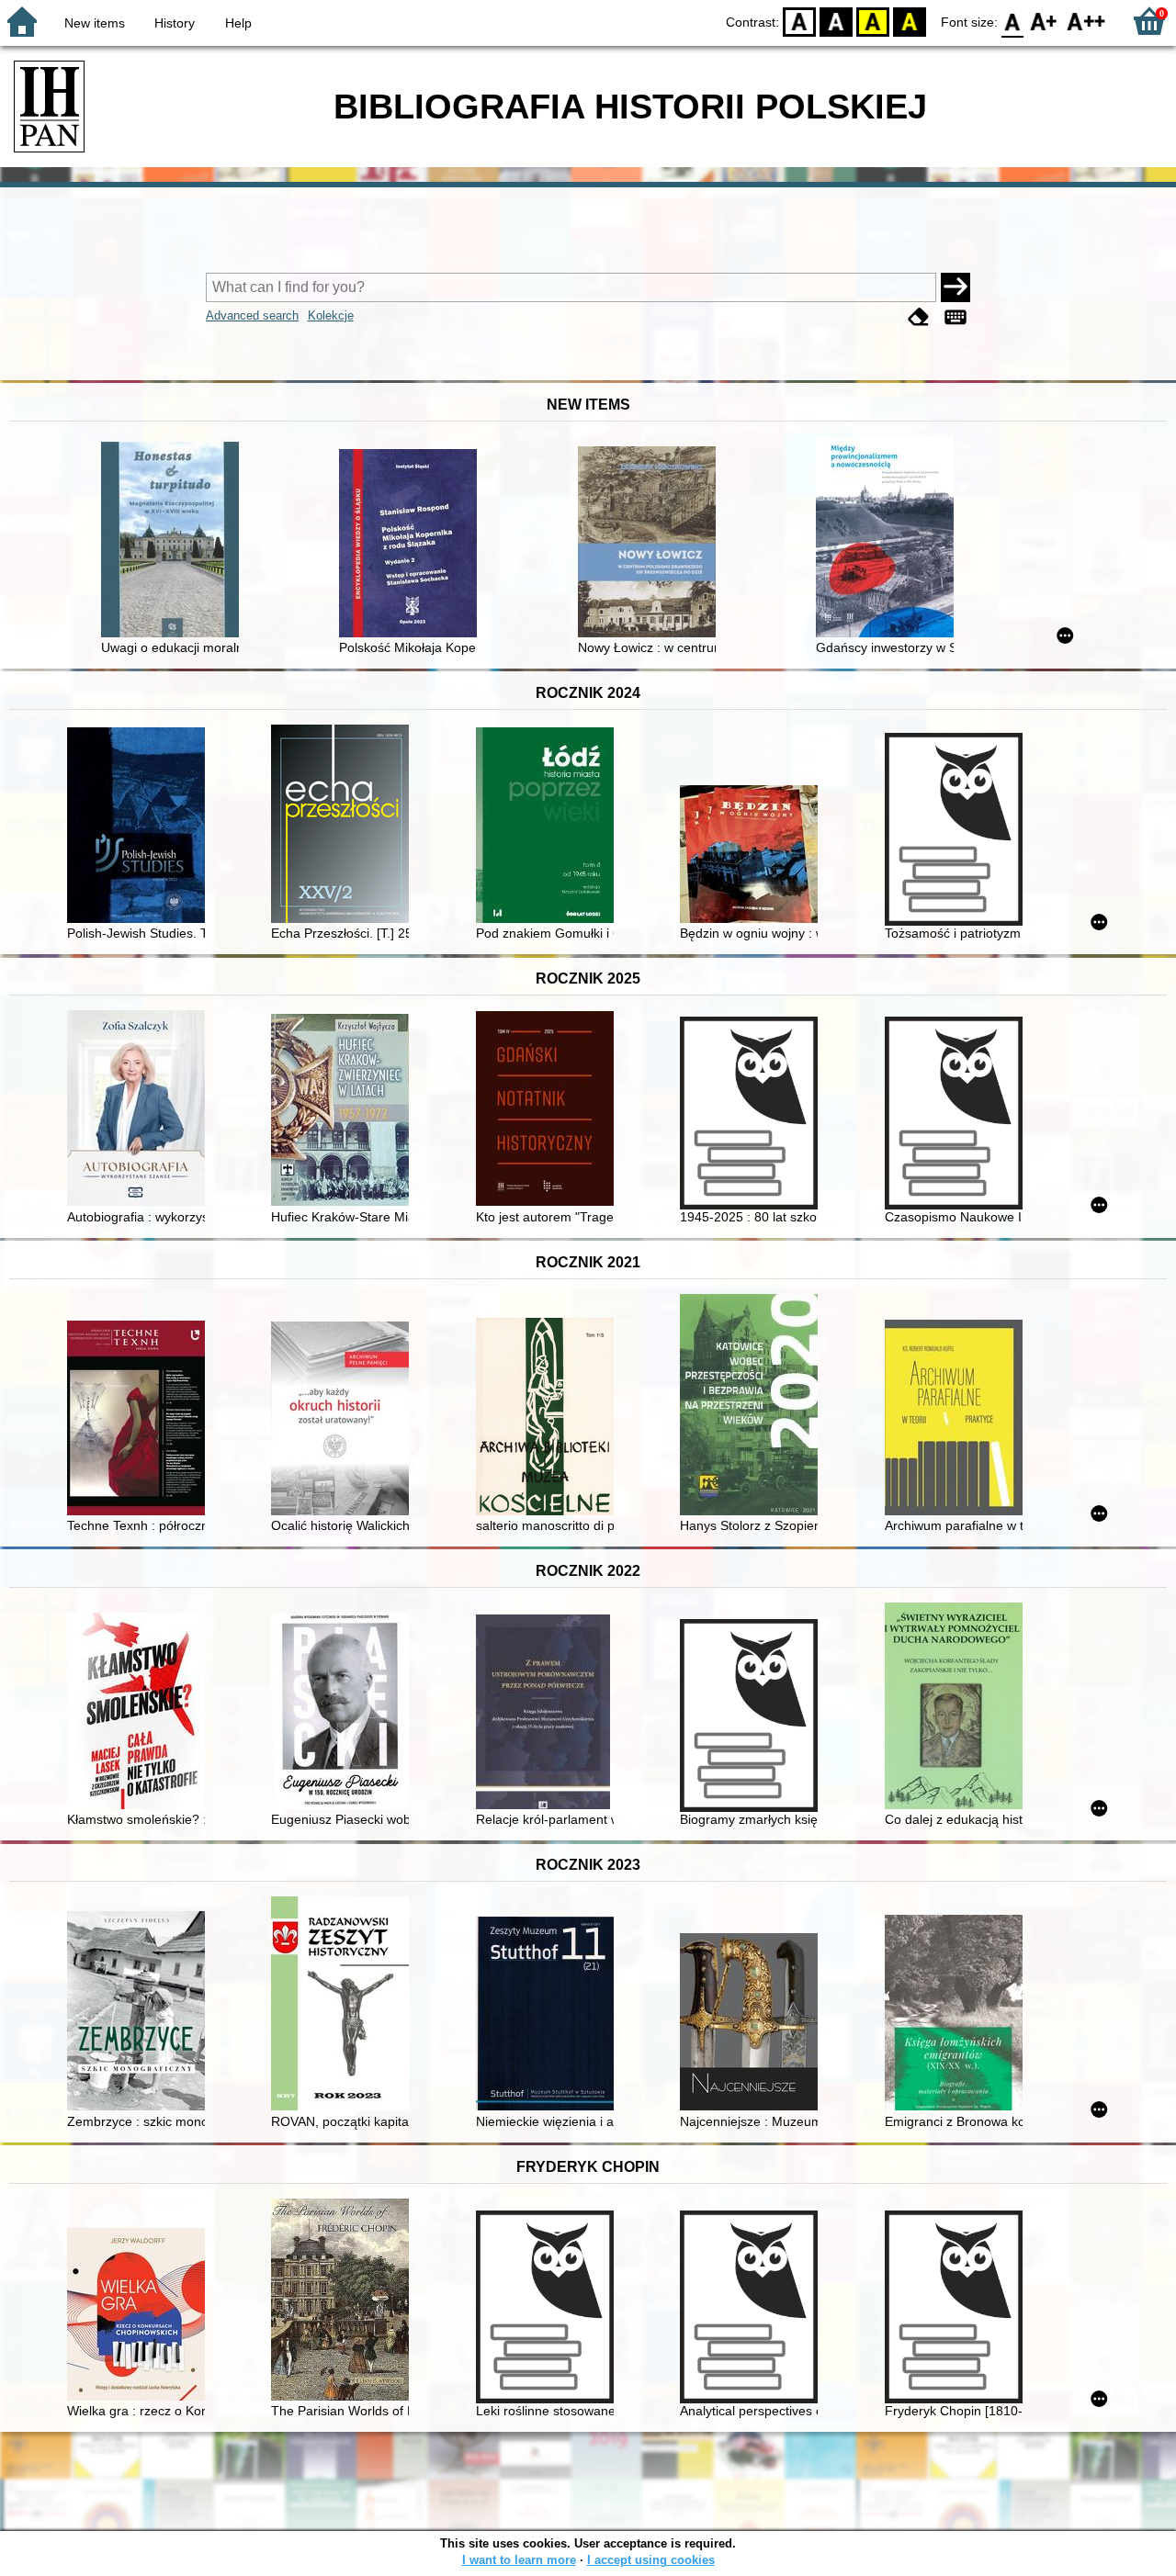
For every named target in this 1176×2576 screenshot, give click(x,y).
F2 (1086, 21)
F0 (1013, 21)
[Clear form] (919, 317)
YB (873, 21)
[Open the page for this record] (175, 541)
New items (95, 23)
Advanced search (252, 315)
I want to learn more (519, 2560)
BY (910, 21)
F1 (1044, 21)
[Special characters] (955, 317)
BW (836, 21)
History (175, 23)
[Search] (955, 287)
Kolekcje (331, 315)
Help (238, 23)
